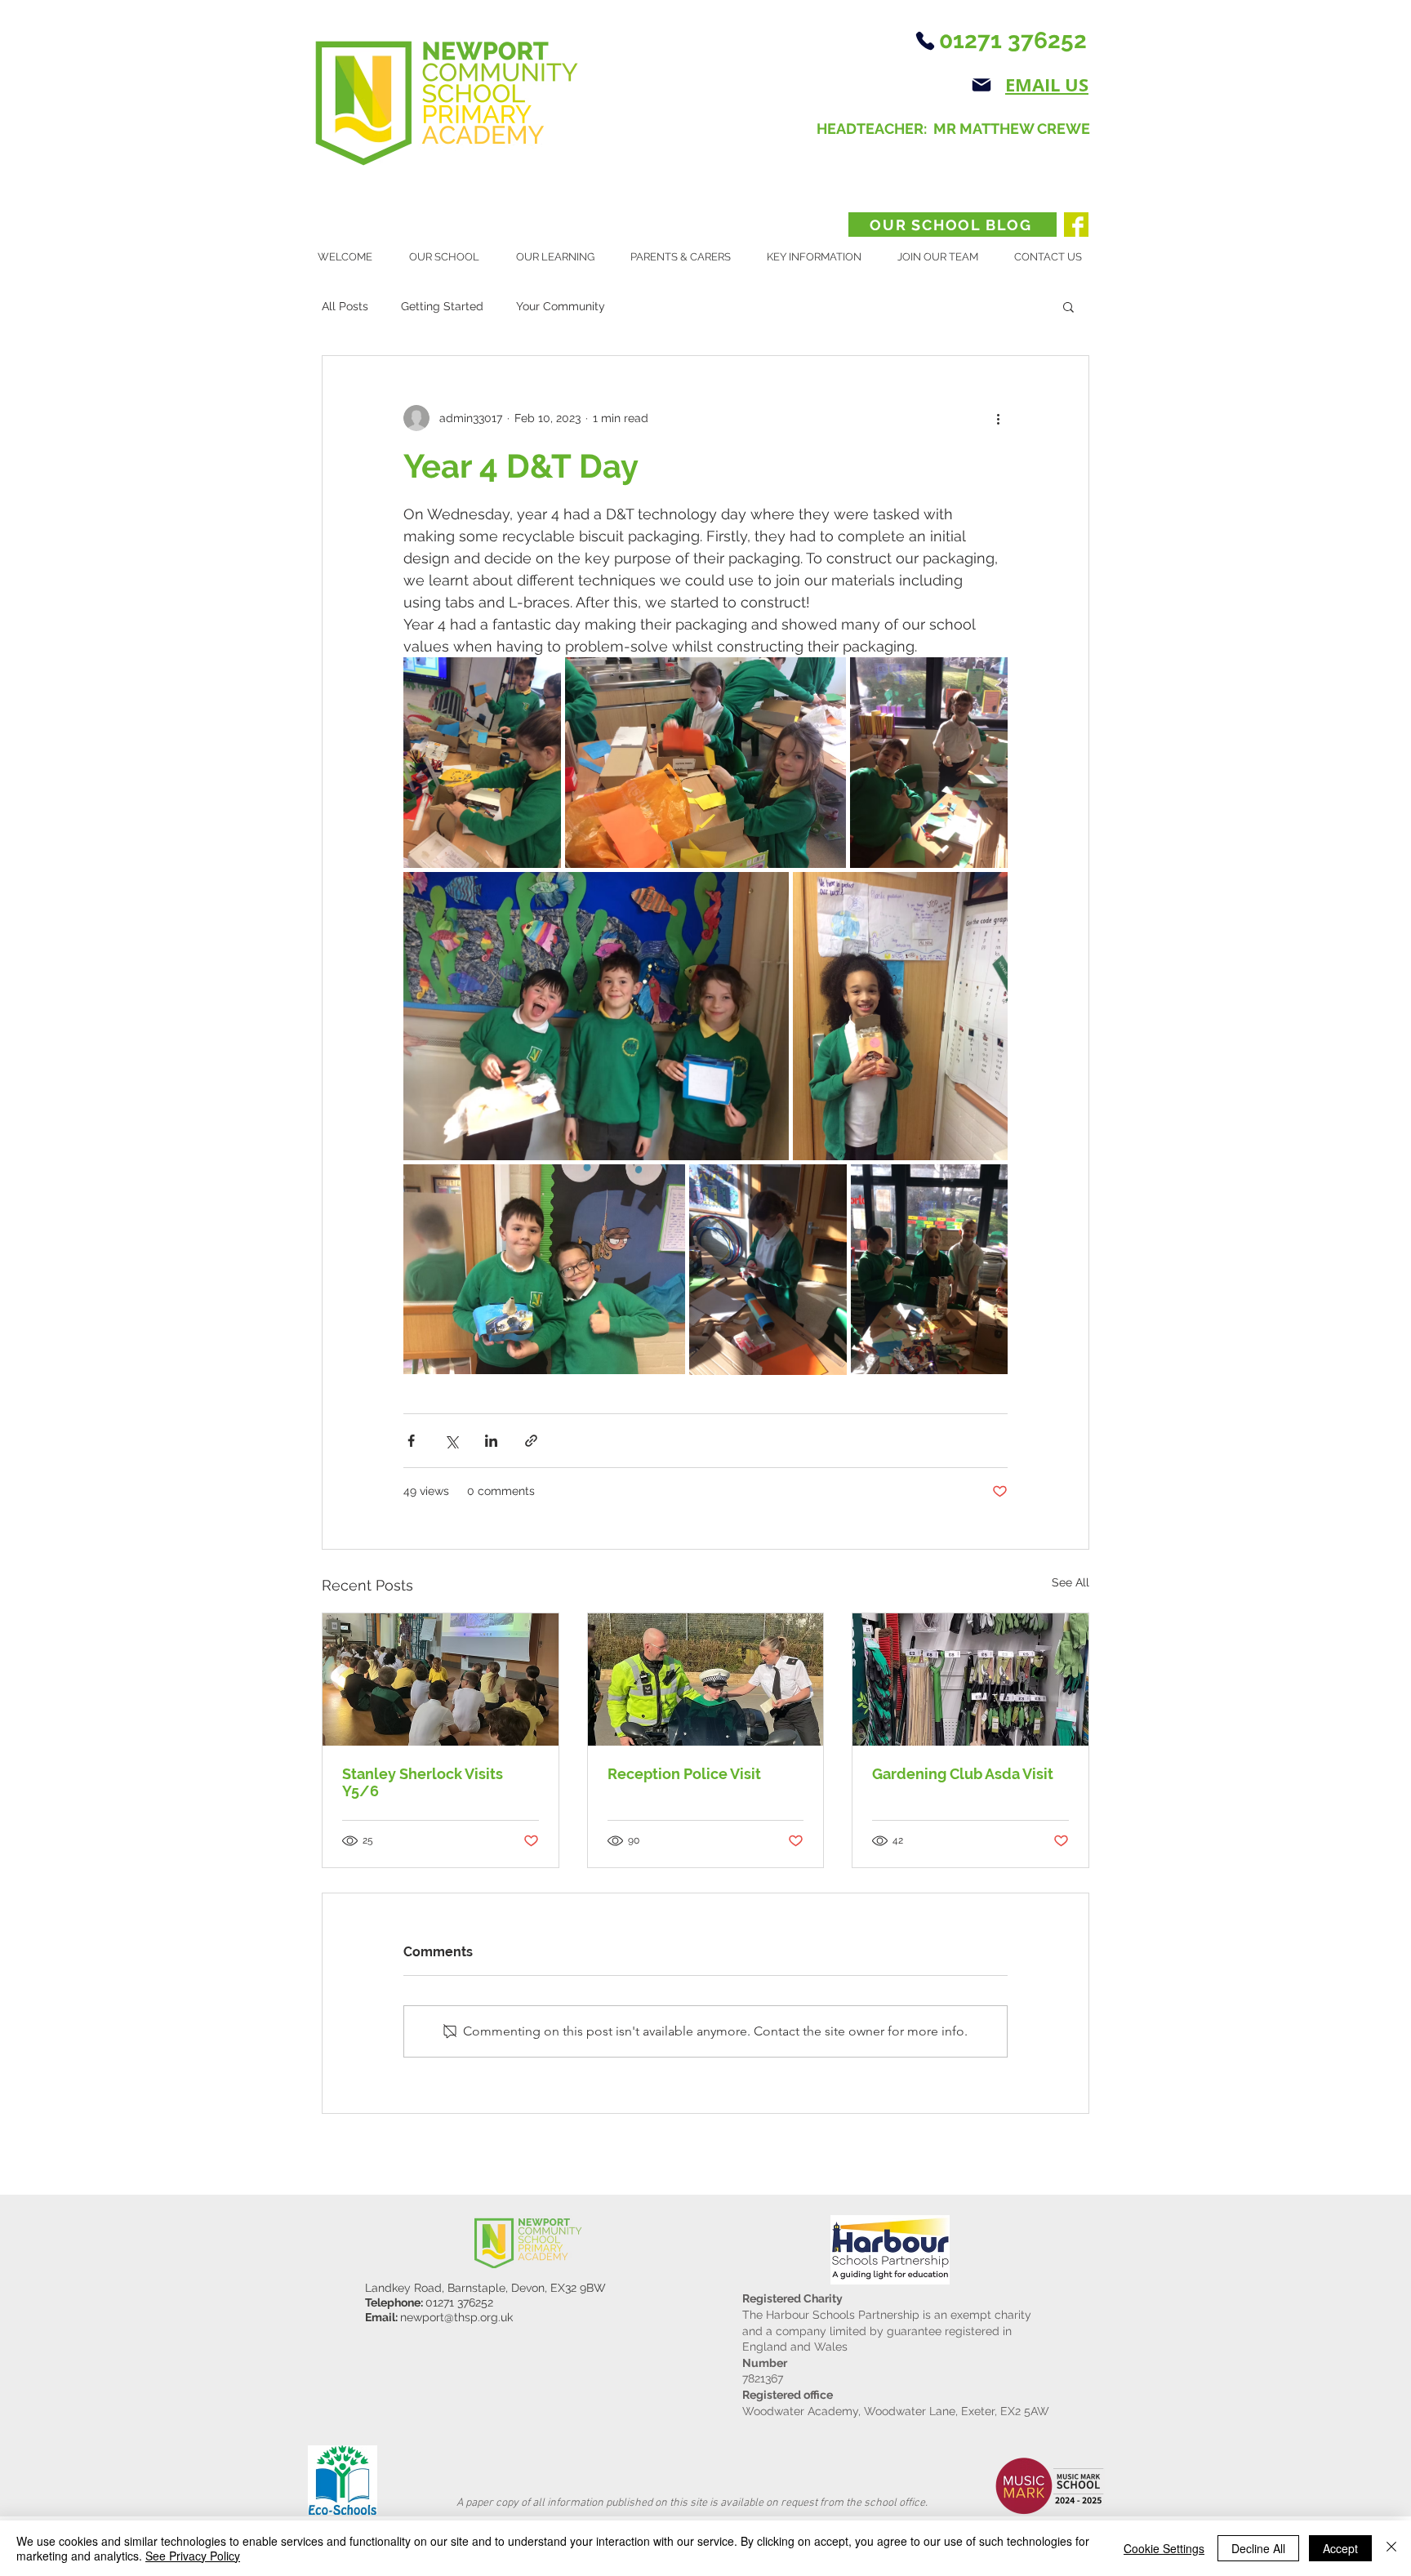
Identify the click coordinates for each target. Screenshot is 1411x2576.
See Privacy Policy (193, 2556)
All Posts (345, 306)
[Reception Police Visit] (706, 1680)
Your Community (561, 306)
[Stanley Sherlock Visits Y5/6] (441, 1680)
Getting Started (442, 306)
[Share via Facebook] (411, 1441)
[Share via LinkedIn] (491, 1441)
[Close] (1391, 2548)
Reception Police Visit (684, 1774)
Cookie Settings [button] (1164, 2548)
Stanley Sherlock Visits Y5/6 (423, 1782)
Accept (1340, 2548)
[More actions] (998, 418)
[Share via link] (531, 1441)
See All (1070, 1582)
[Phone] (925, 41)
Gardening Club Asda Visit (963, 1774)
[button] (450, 257)
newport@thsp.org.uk (456, 2317)
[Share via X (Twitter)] (451, 1441)
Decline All (1258, 2548)
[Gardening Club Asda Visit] (970, 1680)
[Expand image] (482, 763)
